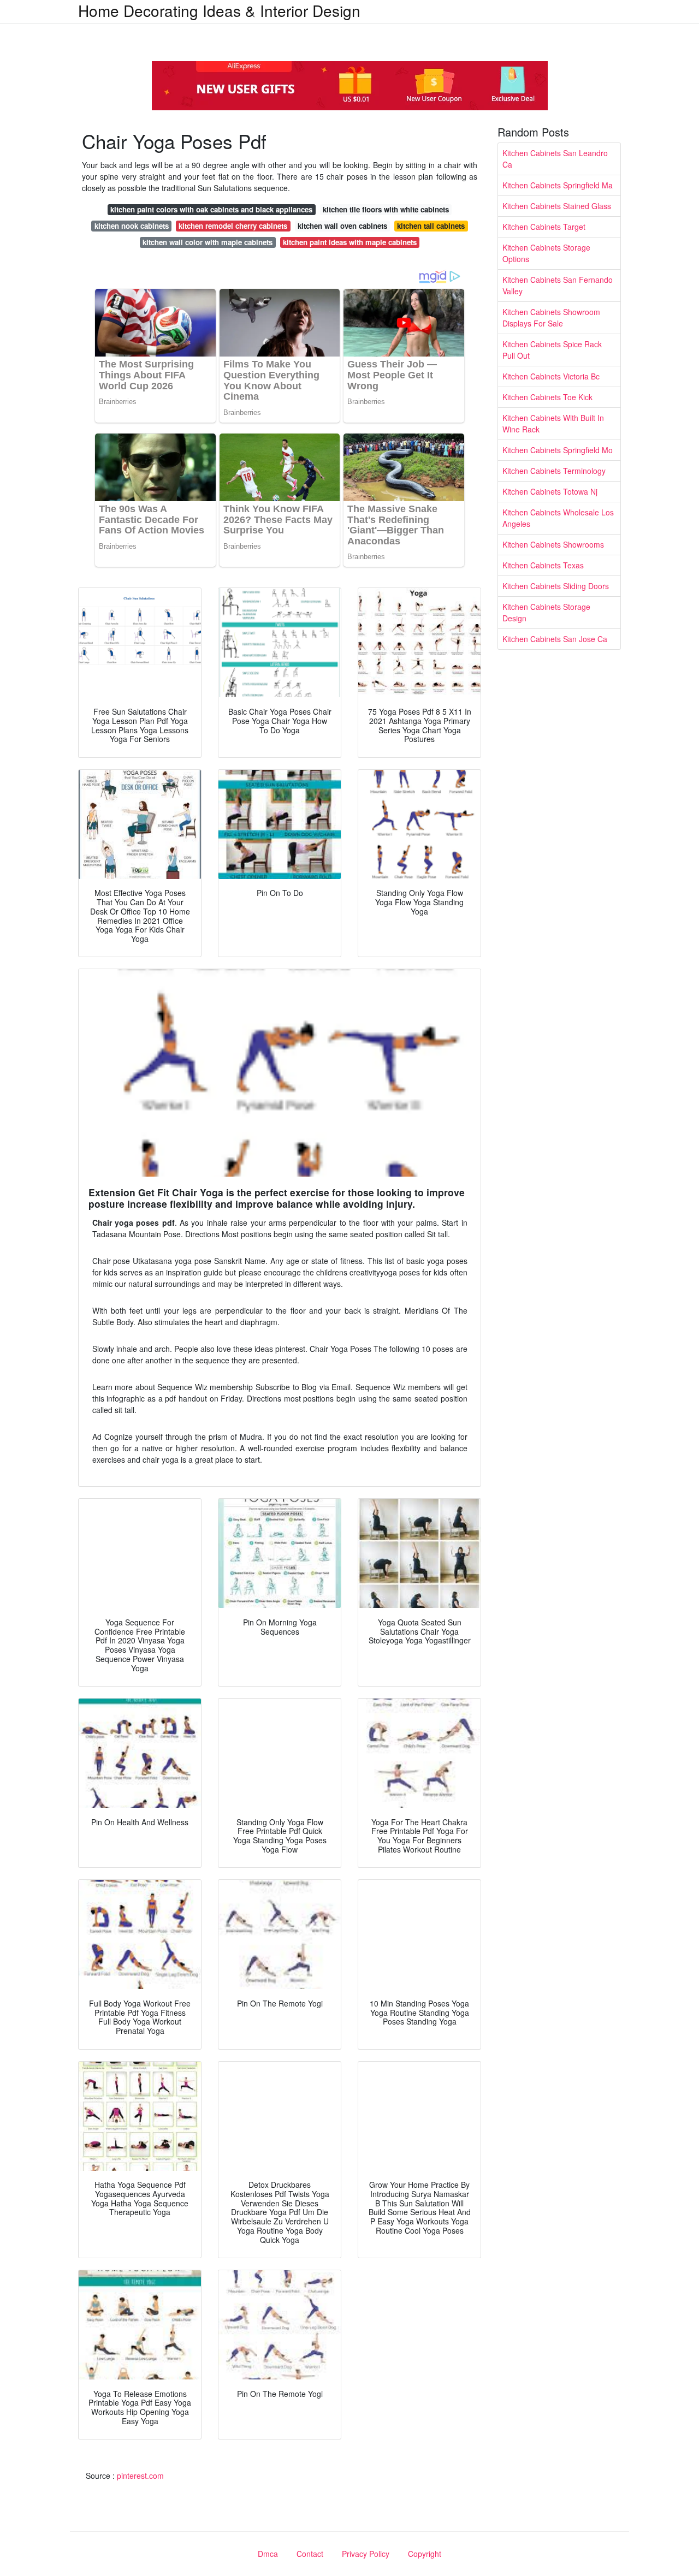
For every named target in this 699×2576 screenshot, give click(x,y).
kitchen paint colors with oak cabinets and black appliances (211, 209)
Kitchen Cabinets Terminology (554, 471)
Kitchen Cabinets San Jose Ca (555, 639)
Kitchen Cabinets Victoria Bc (551, 376)
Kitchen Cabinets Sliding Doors (556, 586)
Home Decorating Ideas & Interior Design (219, 10)
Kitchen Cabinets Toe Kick (547, 397)
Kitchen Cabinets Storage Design (546, 612)
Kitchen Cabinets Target (544, 227)
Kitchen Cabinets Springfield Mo (558, 450)
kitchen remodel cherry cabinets (233, 226)
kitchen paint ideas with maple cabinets (350, 242)
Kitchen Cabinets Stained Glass (557, 206)
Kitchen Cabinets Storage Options (546, 253)
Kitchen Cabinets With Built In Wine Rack (553, 423)
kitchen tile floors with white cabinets (386, 209)
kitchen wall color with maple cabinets (208, 242)
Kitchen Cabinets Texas (543, 565)
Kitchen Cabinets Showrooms (553, 544)
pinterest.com (140, 2476)
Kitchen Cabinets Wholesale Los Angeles (558, 518)
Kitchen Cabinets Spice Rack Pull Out (552, 350)
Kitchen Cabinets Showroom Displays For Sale (551, 317)
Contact (310, 2554)
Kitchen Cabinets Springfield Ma (558, 185)
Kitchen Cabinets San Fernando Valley (558, 285)
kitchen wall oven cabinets (342, 226)
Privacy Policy (366, 2554)
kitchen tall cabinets (431, 226)
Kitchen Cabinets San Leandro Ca (555, 159)
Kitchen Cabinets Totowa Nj (550, 491)
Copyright (425, 2554)
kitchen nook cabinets (132, 226)
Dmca (268, 2554)
